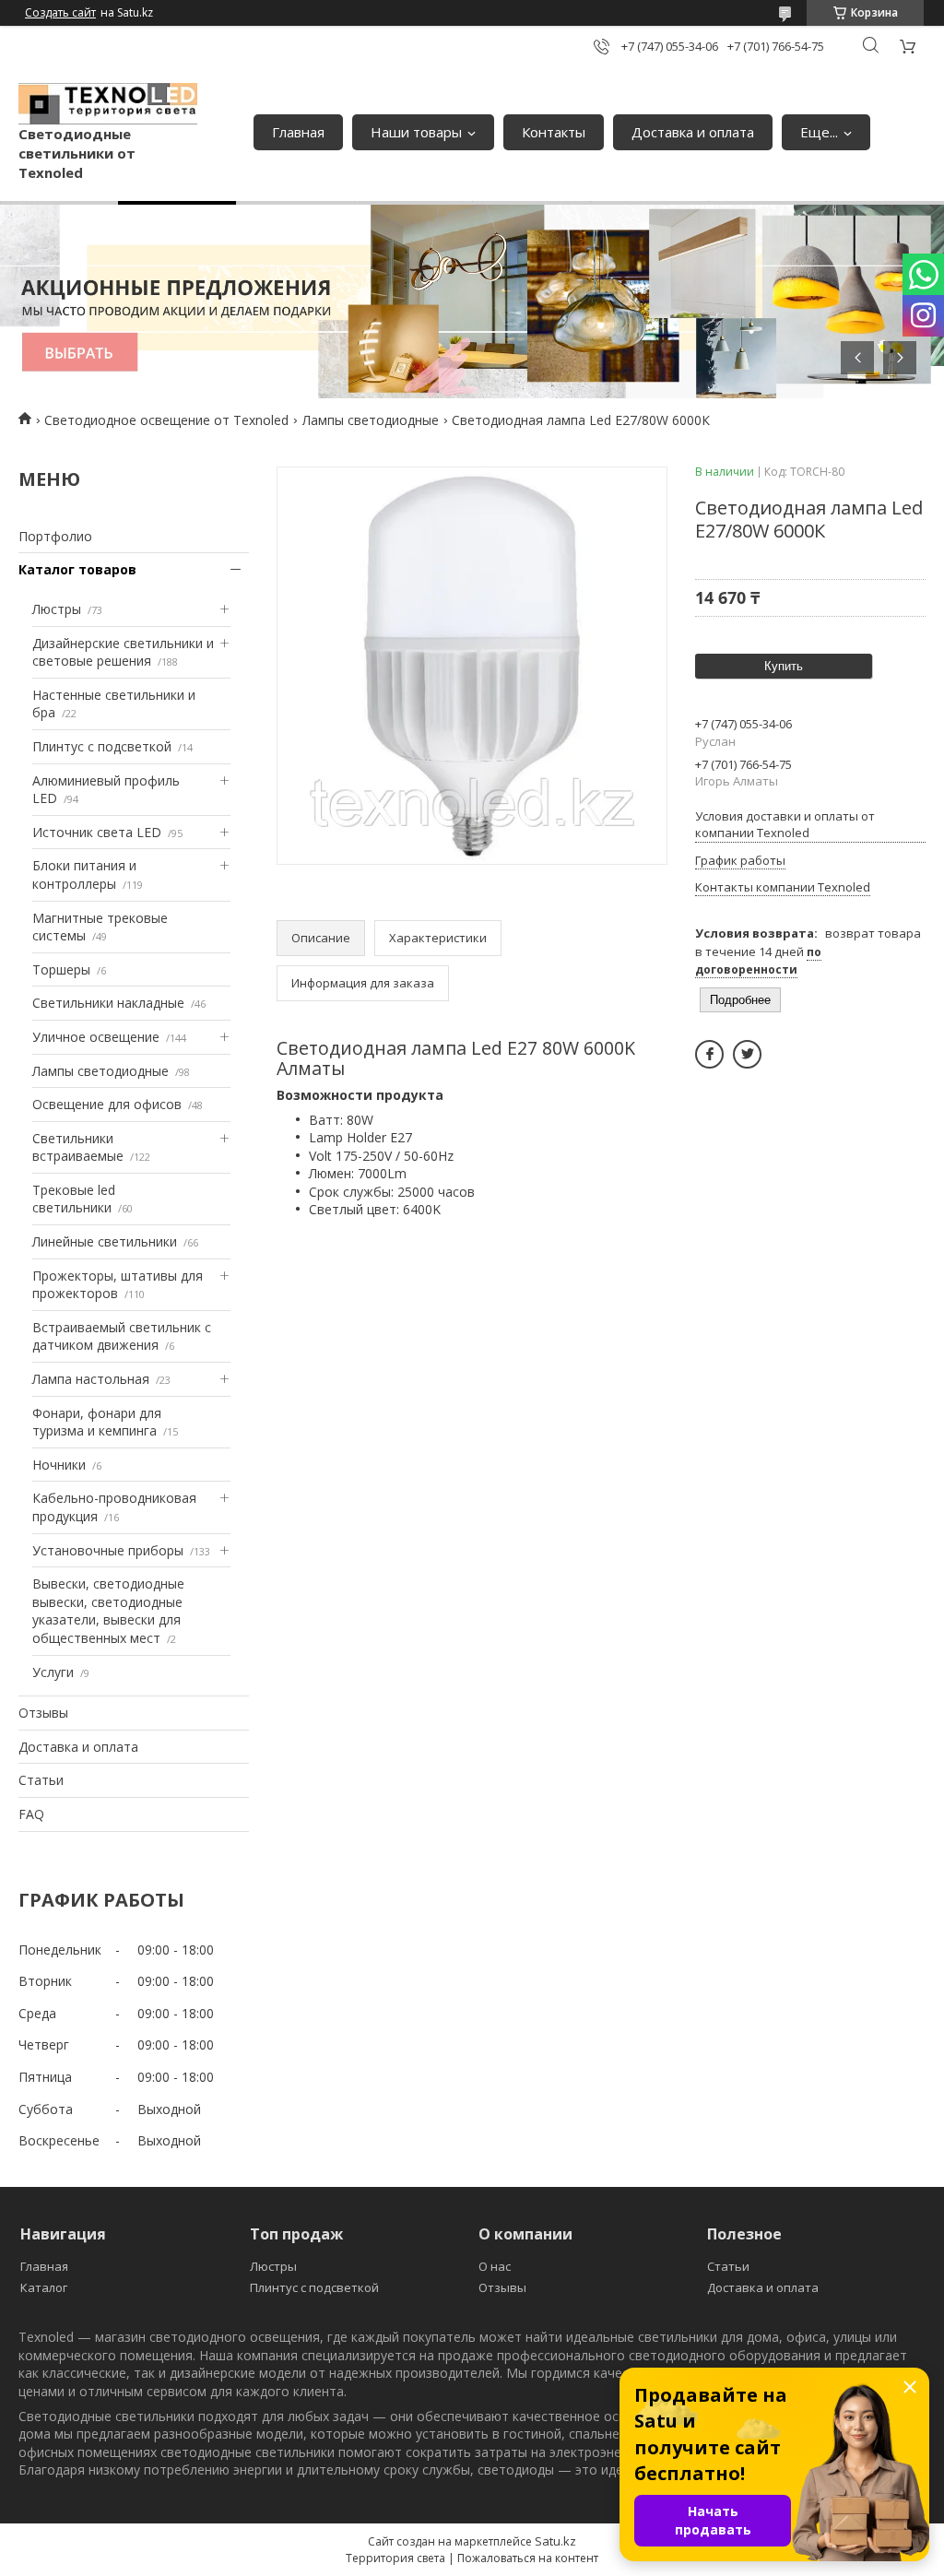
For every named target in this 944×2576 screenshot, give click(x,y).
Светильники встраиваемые (78, 1147)
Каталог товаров (77, 569)
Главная (298, 132)
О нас (495, 2266)
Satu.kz (555, 2541)
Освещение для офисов (107, 1104)
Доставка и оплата (693, 132)
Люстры (57, 609)
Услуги (53, 1672)
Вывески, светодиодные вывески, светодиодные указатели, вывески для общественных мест (108, 1611)
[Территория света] (108, 104)
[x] (747, 1054)
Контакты (554, 132)
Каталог (44, 2287)
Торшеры (61, 969)
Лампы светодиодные (371, 420)
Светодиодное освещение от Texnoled (166, 420)
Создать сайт (60, 13)
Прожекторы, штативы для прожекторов (118, 1285)
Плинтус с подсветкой (102, 746)
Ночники (59, 1465)
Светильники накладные (108, 1003)
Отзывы (43, 1713)
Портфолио (55, 536)
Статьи (41, 1780)
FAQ (31, 1814)
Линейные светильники (105, 1241)
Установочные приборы (108, 1550)
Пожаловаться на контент (528, 2558)
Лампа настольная (91, 1379)
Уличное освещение (96, 1037)
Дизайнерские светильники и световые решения (123, 652)
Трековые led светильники (74, 1199)
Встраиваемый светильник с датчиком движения (122, 1336)
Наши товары (416, 132)
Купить (784, 666)
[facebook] (709, 1054)
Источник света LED (97, 832)
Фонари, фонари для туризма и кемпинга (97, 1422)
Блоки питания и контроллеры (84, 874)
